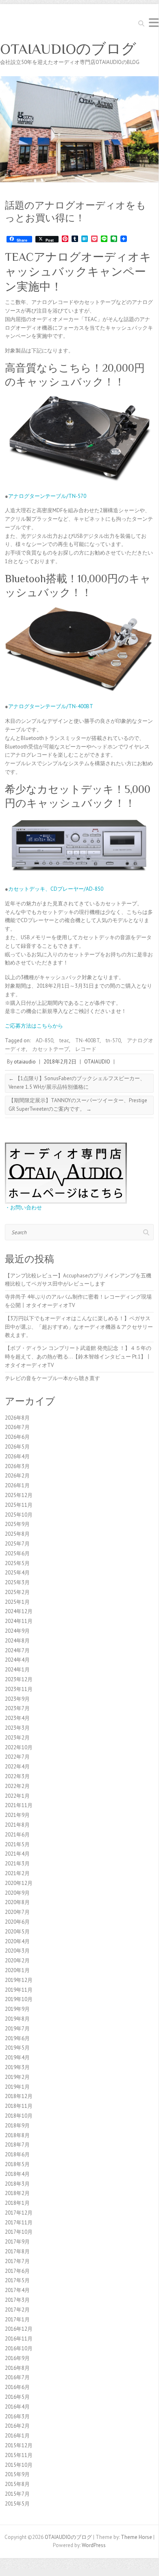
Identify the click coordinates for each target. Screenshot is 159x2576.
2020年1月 (17, 1970)
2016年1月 (17, 2436)
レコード (86, 1049)
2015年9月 (17, 2474)
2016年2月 (17, 2426)
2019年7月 (17, 2029)
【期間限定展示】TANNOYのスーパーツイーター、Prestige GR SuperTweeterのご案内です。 (78, 1105)
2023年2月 (17, 1738)
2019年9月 (17, 2009)
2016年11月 (19, 2339)
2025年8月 (17, 1534)
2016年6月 (17, 2387)
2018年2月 (17, 2193)
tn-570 (113, 1040)
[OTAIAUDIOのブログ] (79, 80)
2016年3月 (17, 2416)
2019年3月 (17, 2067)
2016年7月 (17, 2377)
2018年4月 (17, 2174)
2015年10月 (19, 2465)
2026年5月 (17, 1447)
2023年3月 (17, 1728)
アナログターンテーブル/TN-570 (47, 496)
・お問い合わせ (23, 1208)
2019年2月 (17, 2077)
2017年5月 (17, 2280)
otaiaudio (25, 1062)
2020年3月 (17, 1951)
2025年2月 (17, 1592)
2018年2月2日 (60, 1062)
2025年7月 (17, 1544)
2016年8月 (17, 2368)
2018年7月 (17, 2145)
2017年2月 (17, 2310)
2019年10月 (19, 1999)
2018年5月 (17, 2164)
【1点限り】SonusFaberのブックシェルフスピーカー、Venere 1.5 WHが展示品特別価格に (77, 1083)
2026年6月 (17, 1437)
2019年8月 (17, 2019)
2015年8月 (17, 2484)
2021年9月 (17, 1815)
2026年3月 (17, 1466)
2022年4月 (17, 1767)
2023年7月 (17, 1708)
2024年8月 (17, 1641)
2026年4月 (17, 1456)
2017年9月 (17, 2242)
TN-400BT (87, 1040)
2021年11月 (19, 1805)
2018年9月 (17, 2126)
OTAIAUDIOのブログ (68, 49)
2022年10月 (19, 1747)
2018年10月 (19, 2116)
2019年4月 (17, 2057)
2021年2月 (17, 1873)
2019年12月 (19, 1980)
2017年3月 (17, 2300)
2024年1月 (17, 1670)
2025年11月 (19, 1505)
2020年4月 (17, 1941)
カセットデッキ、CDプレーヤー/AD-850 (56, 889)
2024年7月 (17, 1650)
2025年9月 (17, 1524)
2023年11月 (19, 1689)
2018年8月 (17, 2135)
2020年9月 (17, 1893)
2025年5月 (17, 1563)
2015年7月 (17, 2494)
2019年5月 (17, 2048)
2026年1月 (17, 1485)
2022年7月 (17, 1757)
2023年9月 (17, 1699)
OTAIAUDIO (97, 1062)
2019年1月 (17, 2087)
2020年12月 (19, 1883)
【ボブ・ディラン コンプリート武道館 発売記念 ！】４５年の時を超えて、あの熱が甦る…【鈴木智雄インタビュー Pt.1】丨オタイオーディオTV (78, 1357)
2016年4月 (17, 2407)
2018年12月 (19, 2096)
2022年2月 (17, 1786)
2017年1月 (17, 2320)
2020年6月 (17, 1922)
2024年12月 (19, 1611)
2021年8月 (17, 1825)
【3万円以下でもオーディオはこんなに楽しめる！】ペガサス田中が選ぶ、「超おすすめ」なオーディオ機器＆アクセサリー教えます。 (79, 1327)
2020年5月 (17, 1932)
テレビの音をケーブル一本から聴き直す (52, 1378)
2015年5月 (17, 2504)
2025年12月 (19, 1495)
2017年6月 (17, 2271)
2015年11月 (19, 2455)
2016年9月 (17, 2358)
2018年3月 (17, 2184)
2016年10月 (19, 2348)
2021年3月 (17, 1864)
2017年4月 (17, 2290)
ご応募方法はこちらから (34, 1026)
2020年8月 (17, 1902)
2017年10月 (19, 2232)
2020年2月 (17, 1961)
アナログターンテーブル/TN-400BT (51, 706)
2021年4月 (17, 1854)
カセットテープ (51, 1049)
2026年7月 (17, 1427)
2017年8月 (17, 2251)
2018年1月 (17, 2203)
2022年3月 (17, 1776)
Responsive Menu (154, 23)
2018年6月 (17, 2154)
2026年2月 (17, 1476)
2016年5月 (17, 2397)
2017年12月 (19, 2213)
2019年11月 (19, 1990)
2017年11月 (19, 2223)
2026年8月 (17, 1418)
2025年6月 (17, 1553)
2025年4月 (17, 1573)
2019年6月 (17, 2038)
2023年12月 (19, 1679)
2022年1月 (17, 1796)
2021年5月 (17, 1844)
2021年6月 (17, 1835)
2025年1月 (17, 1602)
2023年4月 (17, 1718)
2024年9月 (17, 1631)
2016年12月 (19, 2329)
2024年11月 (19, 1621)
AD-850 (45, 1040)
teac (64, 1040)
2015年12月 (19, 2445)
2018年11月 (19, 2106)
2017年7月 (17, 2261)
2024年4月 (17, 1660)
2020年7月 (17, 1912)
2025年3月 (17, 1582)
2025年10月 (19, 1515)
